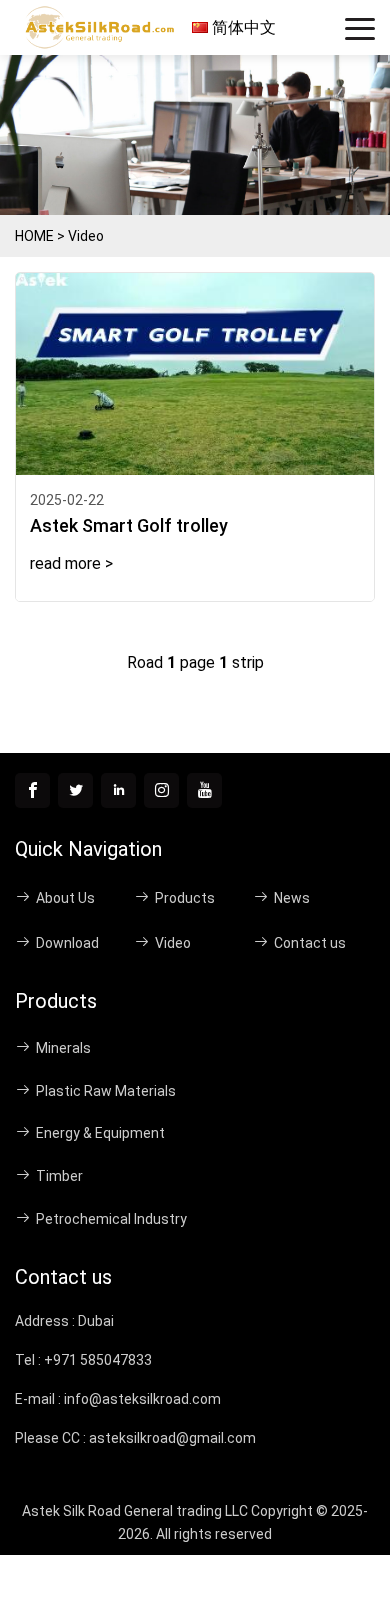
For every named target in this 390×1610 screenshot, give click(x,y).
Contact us (310, 943)
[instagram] (161, 790)
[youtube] (204, 790)
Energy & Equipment (100, 1133)
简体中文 (242, 27)
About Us (65, 898)
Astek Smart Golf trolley (129, 525)
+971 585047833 (98, 1360)
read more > (71, 563)
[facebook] (32, 790)
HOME (34, 236)
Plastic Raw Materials (106, 1091)
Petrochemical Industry (111, 1219)
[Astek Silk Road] (103, 28)
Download (67, 943)
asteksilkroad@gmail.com (172, 1438)
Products (185, 898)
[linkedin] (118, 790)
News (292, 898)
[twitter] (75, 790)
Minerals (63, 1048)
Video (86, 236)
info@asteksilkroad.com (142, 1399)
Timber (59, 1176)
